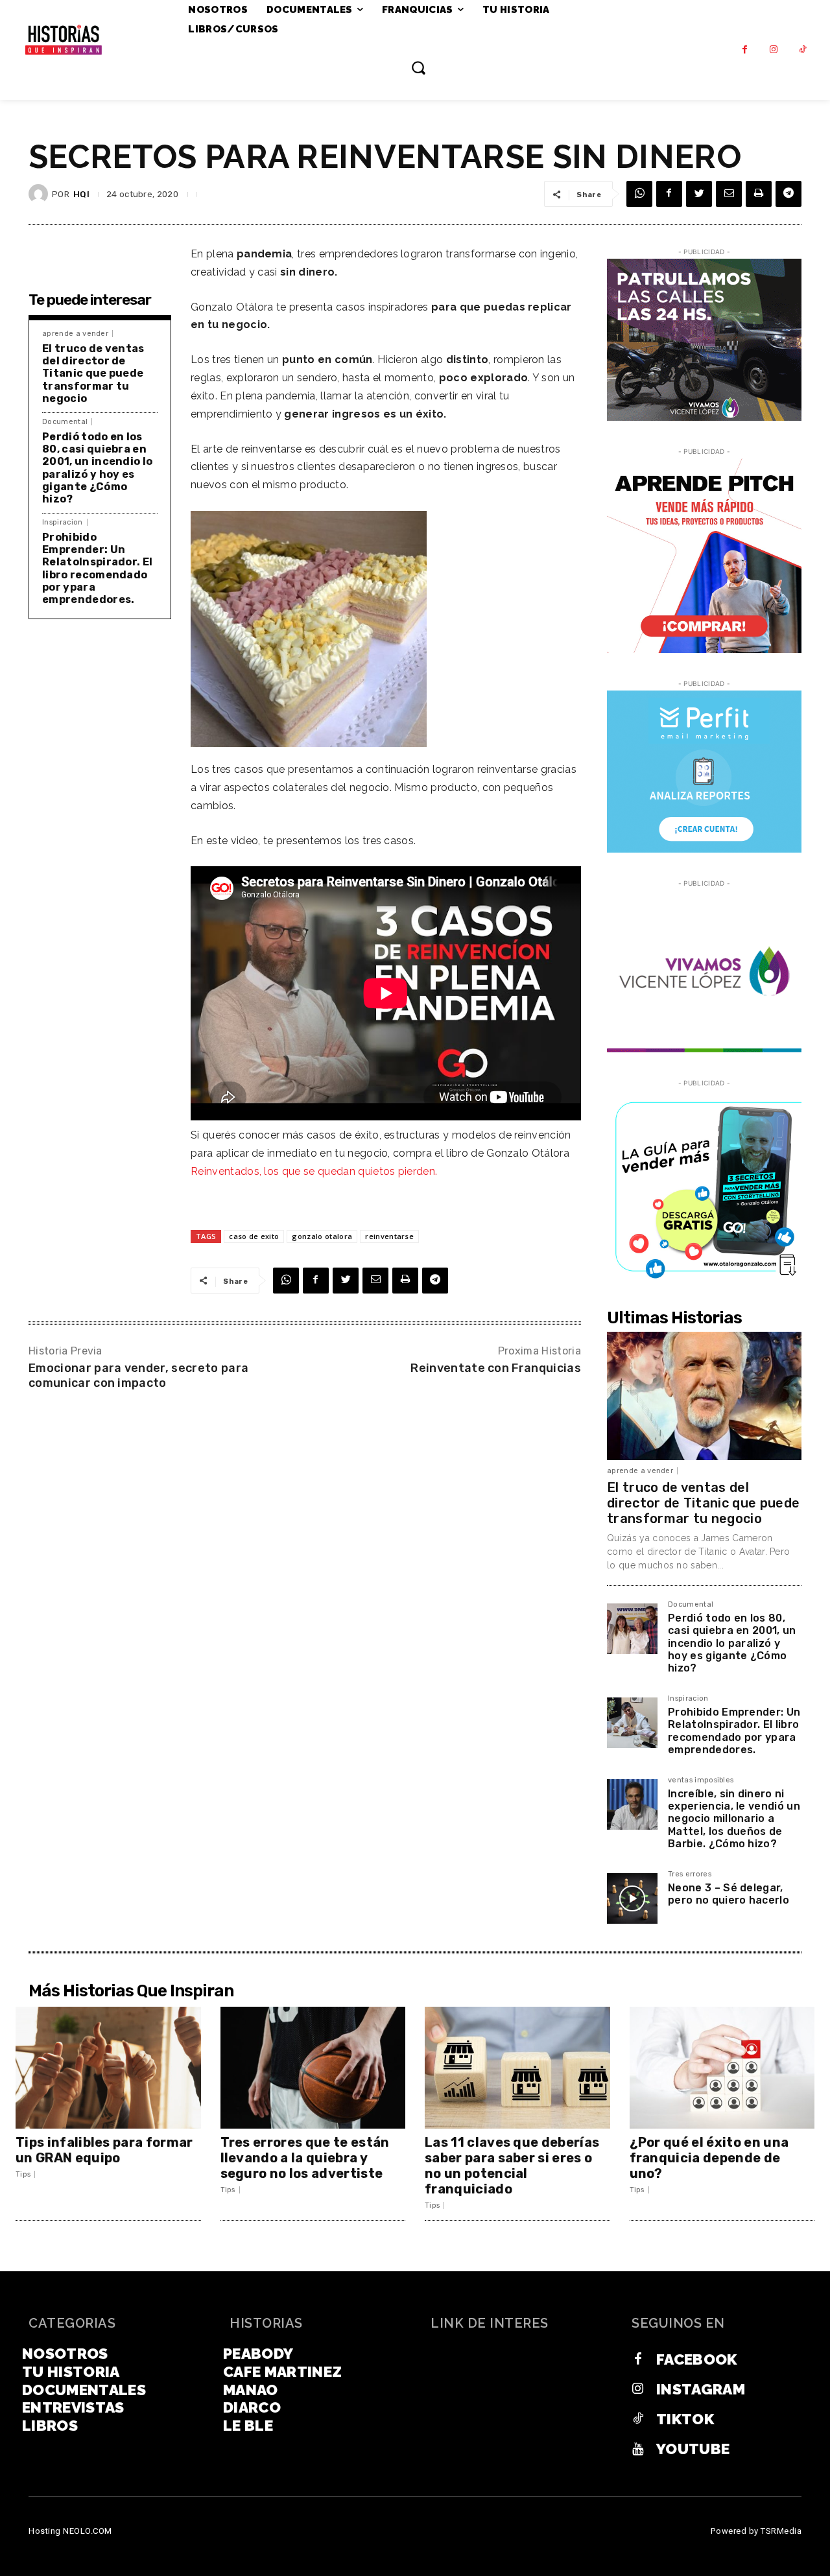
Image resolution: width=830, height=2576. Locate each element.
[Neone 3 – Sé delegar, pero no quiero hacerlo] (632, 1898)
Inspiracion (63, 522)
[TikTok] (803, 50)
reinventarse (389, 1236)
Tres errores (690, 1874)
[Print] (759, 194)
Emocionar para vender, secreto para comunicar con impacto (138, 1376)
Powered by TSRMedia (756, 2531)
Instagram (701, 2389)
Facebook (697, 2359)
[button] (418, 67)
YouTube (693, 2449)
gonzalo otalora (322, 1236)
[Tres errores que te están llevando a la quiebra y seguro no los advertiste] (313, 2068)
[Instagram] (774, 50)
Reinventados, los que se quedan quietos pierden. (314, 1171)
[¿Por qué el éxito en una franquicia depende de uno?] (722, 2068)
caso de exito (254, 1236)
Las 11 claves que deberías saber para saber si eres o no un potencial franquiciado (512, 2166)
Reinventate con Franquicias (496, 1368)
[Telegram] (788, 194)
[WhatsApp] (639, 194)
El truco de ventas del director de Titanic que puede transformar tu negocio (93, 373)
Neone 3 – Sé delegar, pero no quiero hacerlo (729, 1894)
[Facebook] (745, 50)
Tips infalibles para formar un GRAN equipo (104, 2150)
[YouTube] (638, 2449)
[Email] (729, 194)
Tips (23, 2174)
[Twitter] (699, 194)
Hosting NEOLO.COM (70, 2531)
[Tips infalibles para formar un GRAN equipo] (108, 2068)
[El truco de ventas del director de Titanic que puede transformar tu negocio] (704, 1396)
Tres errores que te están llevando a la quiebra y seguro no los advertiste (305, 2158)
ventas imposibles (701, 1780)
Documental (65, 422)
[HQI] (40, 194)
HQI (81, 194)
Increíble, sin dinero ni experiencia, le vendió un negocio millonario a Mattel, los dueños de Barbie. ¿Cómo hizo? (734, 1819)
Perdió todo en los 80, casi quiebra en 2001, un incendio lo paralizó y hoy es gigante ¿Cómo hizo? (97, 468)
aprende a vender (75, 334)
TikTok (685, 2419)
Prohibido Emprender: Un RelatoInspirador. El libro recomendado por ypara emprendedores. (97, 568)
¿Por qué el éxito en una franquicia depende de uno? (709, 2158)
